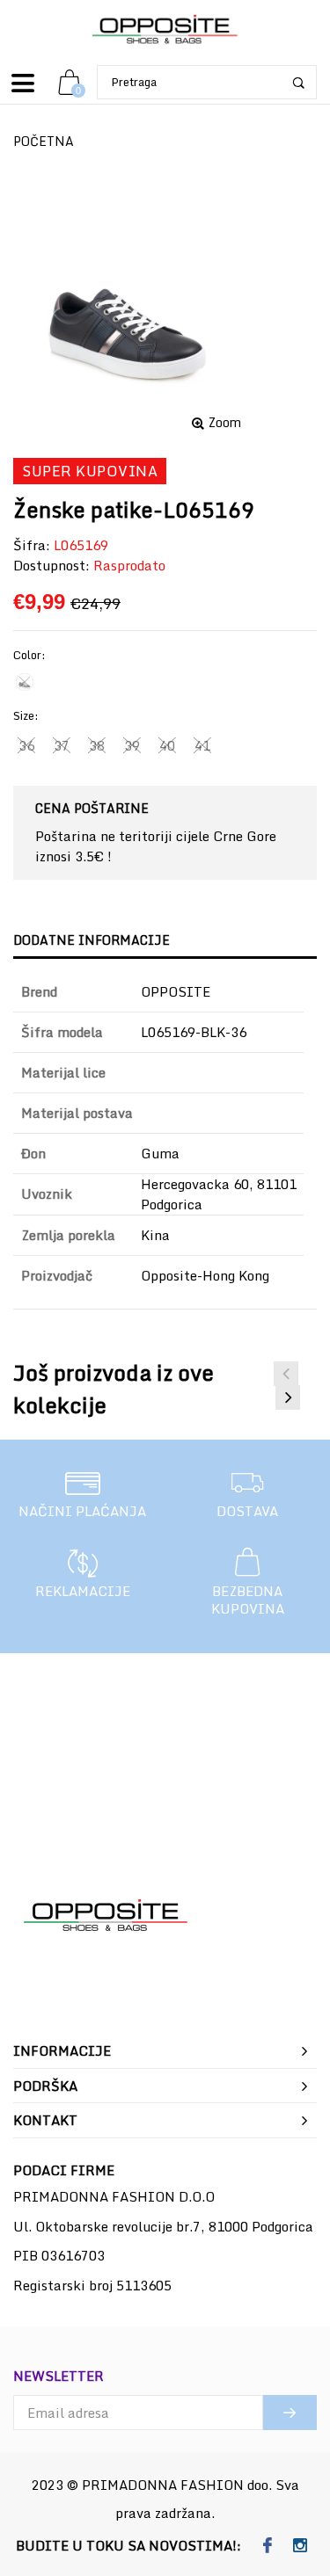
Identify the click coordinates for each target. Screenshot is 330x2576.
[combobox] (207, 82)
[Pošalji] (290, 2413)
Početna (44, 141)
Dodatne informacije (92, 940)
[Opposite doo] (165, 30)
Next (288, 1397)
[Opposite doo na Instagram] (301, 2546)
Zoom (225, 423)
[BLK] (25, 682)
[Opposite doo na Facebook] (268, 2546)
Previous (286, 1374)
